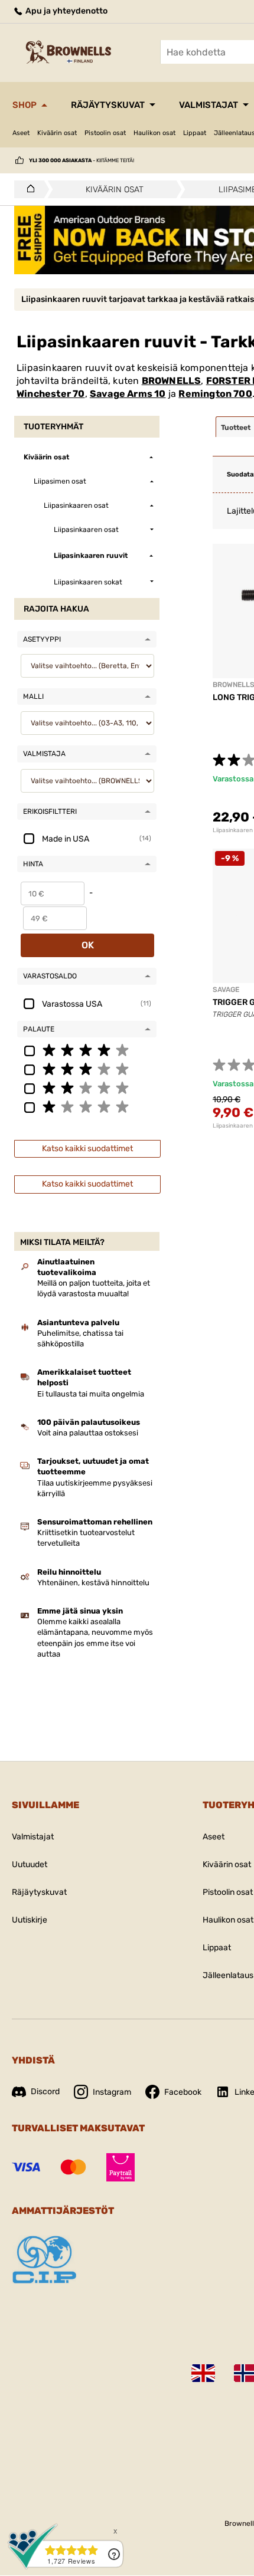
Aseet (21, 133)
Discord (45, 2092)
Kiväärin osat (57, 133)
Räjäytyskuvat (108, 105)
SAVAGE (226, 990)
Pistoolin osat (105, 133)
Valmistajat (209, 105)
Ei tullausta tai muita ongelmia (91, 1394)
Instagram (112, 2092)
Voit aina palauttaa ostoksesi (88, 1433)
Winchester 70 (51, 394)
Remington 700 (215, 394)
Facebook (183, 2092)
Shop (25, 105)
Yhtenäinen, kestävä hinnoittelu (93, 1583)
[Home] (27, 189)
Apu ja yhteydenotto (66, 11)
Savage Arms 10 (128, 394)
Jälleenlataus (228, 1975)
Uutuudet (30, 1864)
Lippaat (195, 133)
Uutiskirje (30, 1920)
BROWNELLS (172, 381)
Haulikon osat (154, 133)
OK (88, 945)
